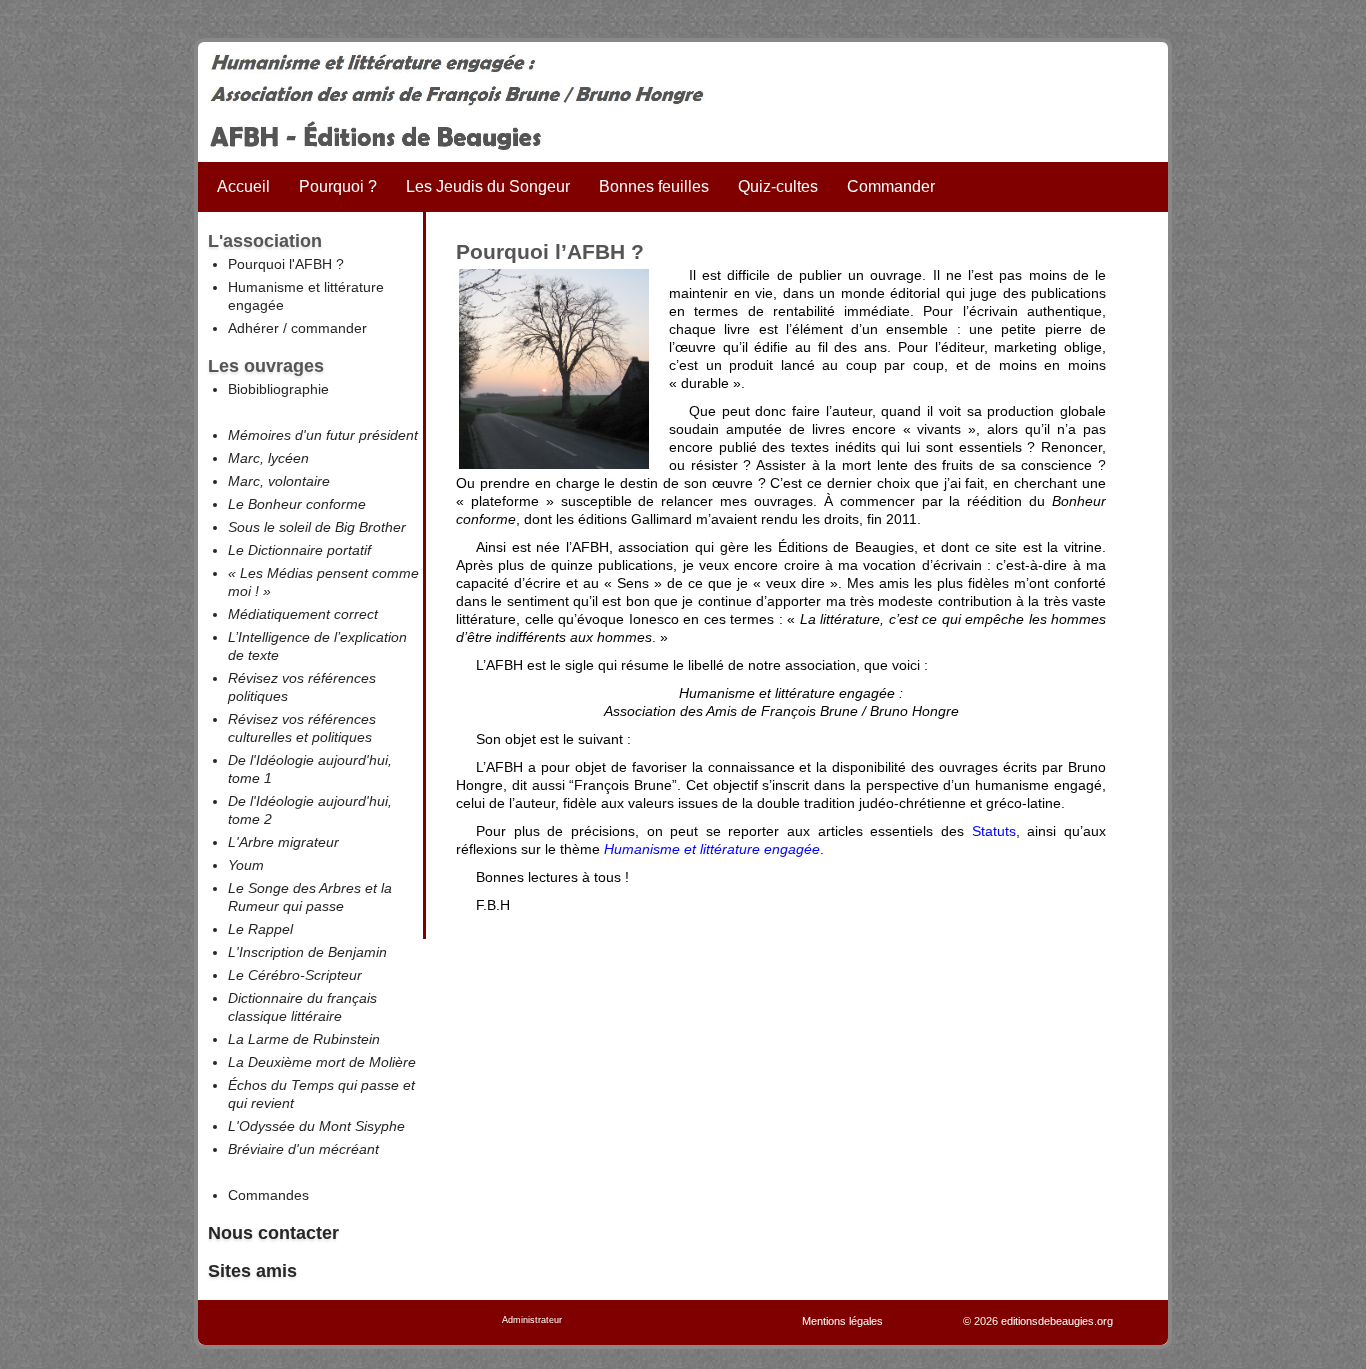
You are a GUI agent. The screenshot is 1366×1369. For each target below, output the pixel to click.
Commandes (268, 1195)
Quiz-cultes (778, 186)
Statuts (994, 831)
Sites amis (252, 1271)
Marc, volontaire (279, 481)
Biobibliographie (278, 389)
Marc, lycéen (268, 458)
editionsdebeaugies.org (1057, 1321)
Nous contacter (273, 1233)
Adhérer (253, 328)
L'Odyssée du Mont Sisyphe (316, 1126)
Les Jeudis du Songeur (488, 186)
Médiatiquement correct (303, 614)
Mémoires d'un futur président (323, 435)
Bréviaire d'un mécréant (303, 1149)
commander (329, 328)
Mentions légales (842, 1321)
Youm (246, 865)
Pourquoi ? (338, 186)
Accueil (243, 186)
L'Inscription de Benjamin (307, 952)
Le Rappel (260, 929)
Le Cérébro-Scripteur (295, 975)
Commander (891, 186)
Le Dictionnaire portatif (299, 550)
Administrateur (532, 1320)
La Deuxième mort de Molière (322, 1062)
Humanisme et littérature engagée (712, 849)
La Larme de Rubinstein (304, 1039)
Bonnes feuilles (654, 186)
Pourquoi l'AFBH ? (286, 264)
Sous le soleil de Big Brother (317, 527)
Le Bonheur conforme (297, 504)
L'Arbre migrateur (283, 842)
